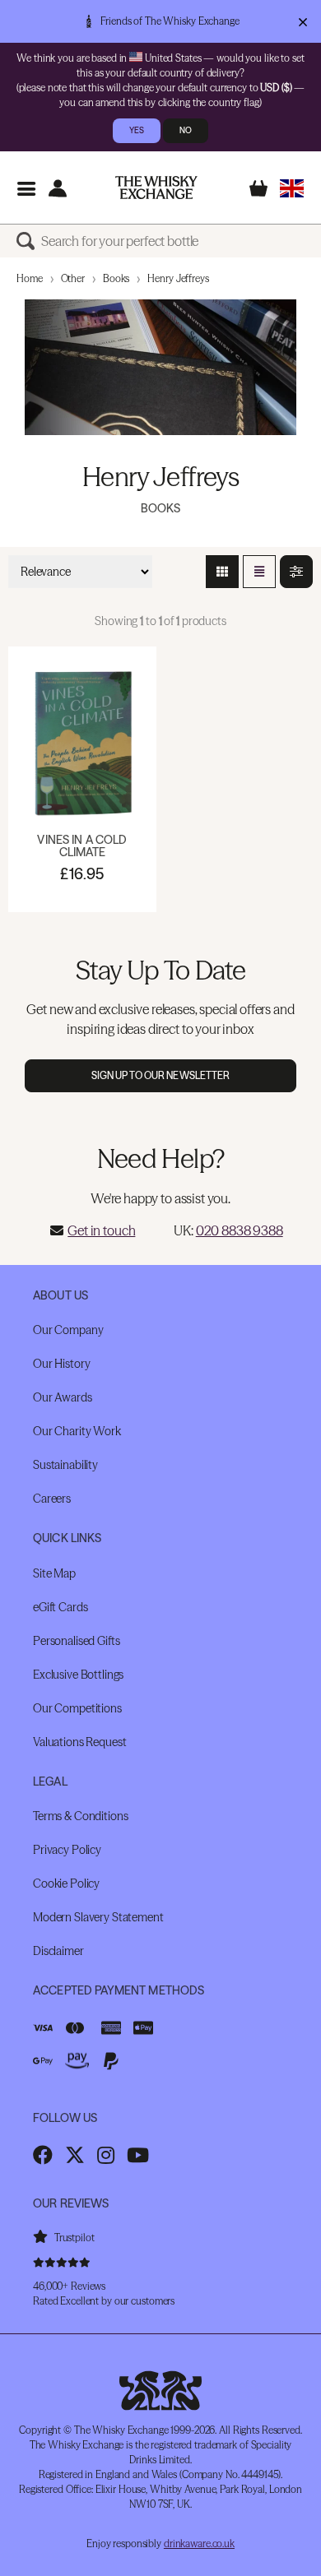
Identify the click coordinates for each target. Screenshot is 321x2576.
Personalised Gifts (76, 1641)
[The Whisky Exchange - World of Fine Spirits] (156, 188)
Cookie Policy (66, 1883)
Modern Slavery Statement (98, 1917)
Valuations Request (79, 1742)
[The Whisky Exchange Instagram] (106, 2155)
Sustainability (65, 1465)
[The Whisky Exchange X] (75, 2155)
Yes (137, 130)
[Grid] (222, 572)
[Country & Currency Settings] (292, 188)
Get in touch (101, 1230)
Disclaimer (58, 1951)
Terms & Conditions (80, 1816)
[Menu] (26, 188)
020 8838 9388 (240, 1230)
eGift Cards (60, 1607)
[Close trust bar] (302, 21)
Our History (61, 1364)
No (186, 130)
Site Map (54, 1573)
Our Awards (63, 1397)
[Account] (57, 188)
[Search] (29, 241)
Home (30, 278)
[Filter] (296, 572)
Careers (52, 1499)
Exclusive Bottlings (78, 1675)
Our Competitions (77, 1708)
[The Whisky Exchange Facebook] (43, 2155)
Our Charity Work (77, 1431)
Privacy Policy (67, 1850)
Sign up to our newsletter (161, 1075)
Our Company (68, 1330)
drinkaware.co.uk (199, 2544)
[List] (259, 572)
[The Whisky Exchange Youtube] (138, 2155)
